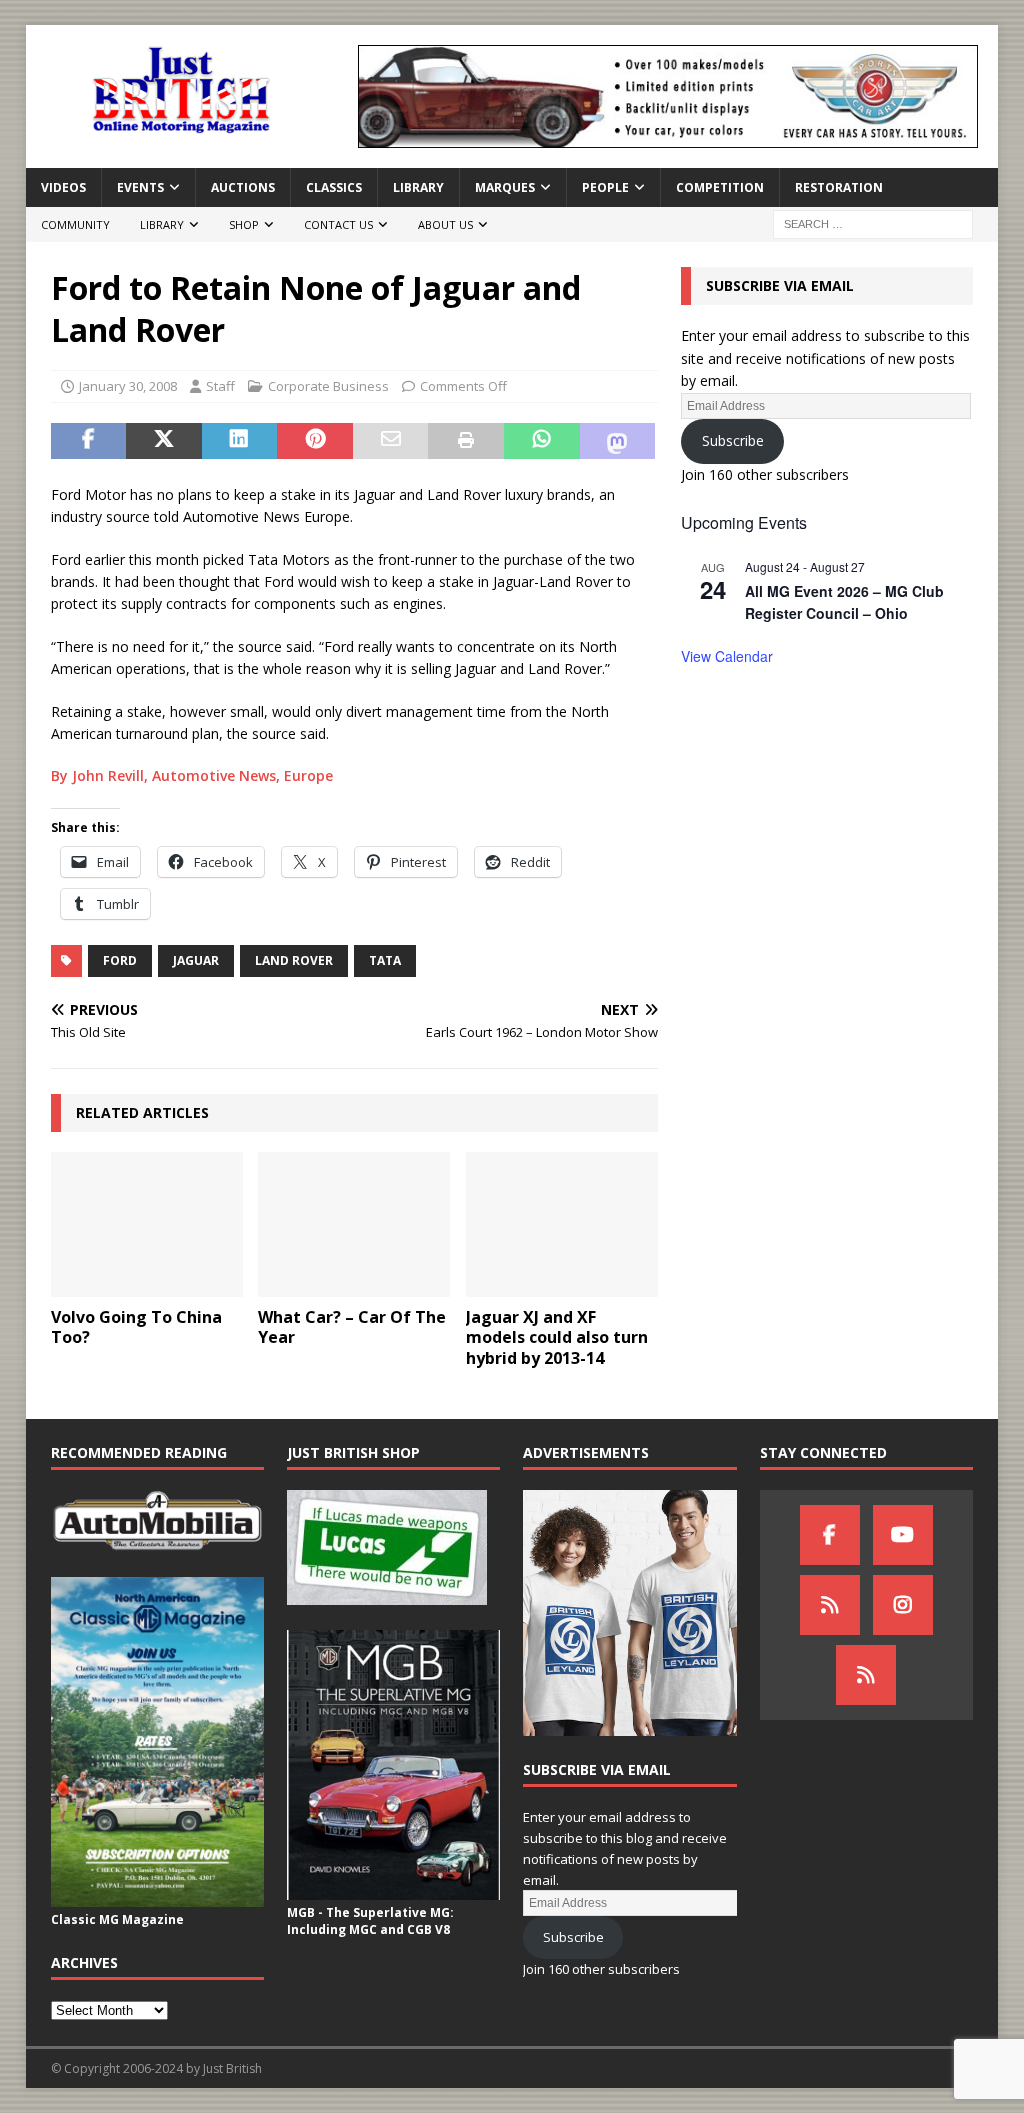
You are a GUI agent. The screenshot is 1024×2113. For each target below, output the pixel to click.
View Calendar (727, 656)
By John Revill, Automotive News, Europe (192, 775)
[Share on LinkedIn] (240, 441)
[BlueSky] (830, 1605)
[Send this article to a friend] (391, 441)
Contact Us (338, 224)
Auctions (243, 187)
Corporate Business (328, 386)
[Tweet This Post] (164, 441)
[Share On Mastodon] (618, 441)
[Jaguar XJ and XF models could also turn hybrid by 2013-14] (562, 1224)
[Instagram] (903, 1605)
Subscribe (733, 440)
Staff (220, 386)
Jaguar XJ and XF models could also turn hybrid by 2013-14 (557, 1338)
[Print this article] (466, 441)
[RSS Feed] (866, 1675)
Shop (244, 224)
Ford (120, 960)
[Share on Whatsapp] (542, 441)
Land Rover (294, 960)
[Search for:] (873, 223)
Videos (63, 187)
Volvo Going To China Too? (136, 1327)
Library (418, 187)
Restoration (839, 187)
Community (75, 224)
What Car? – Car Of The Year (352, 1327)
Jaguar (196, 960)
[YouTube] (903, 1535)
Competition (720, 187)
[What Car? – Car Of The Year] (354, 1224)
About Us (445, 224)
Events (140, 187)
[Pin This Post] (315, 441)
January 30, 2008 (128, 386)
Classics (334, 187)
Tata (385, 960)
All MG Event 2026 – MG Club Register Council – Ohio (844, 602)
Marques (505, 187)
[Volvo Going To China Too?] (147, 1224)
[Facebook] (830, 1535)
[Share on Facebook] (89, 441)
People (605, 187)
